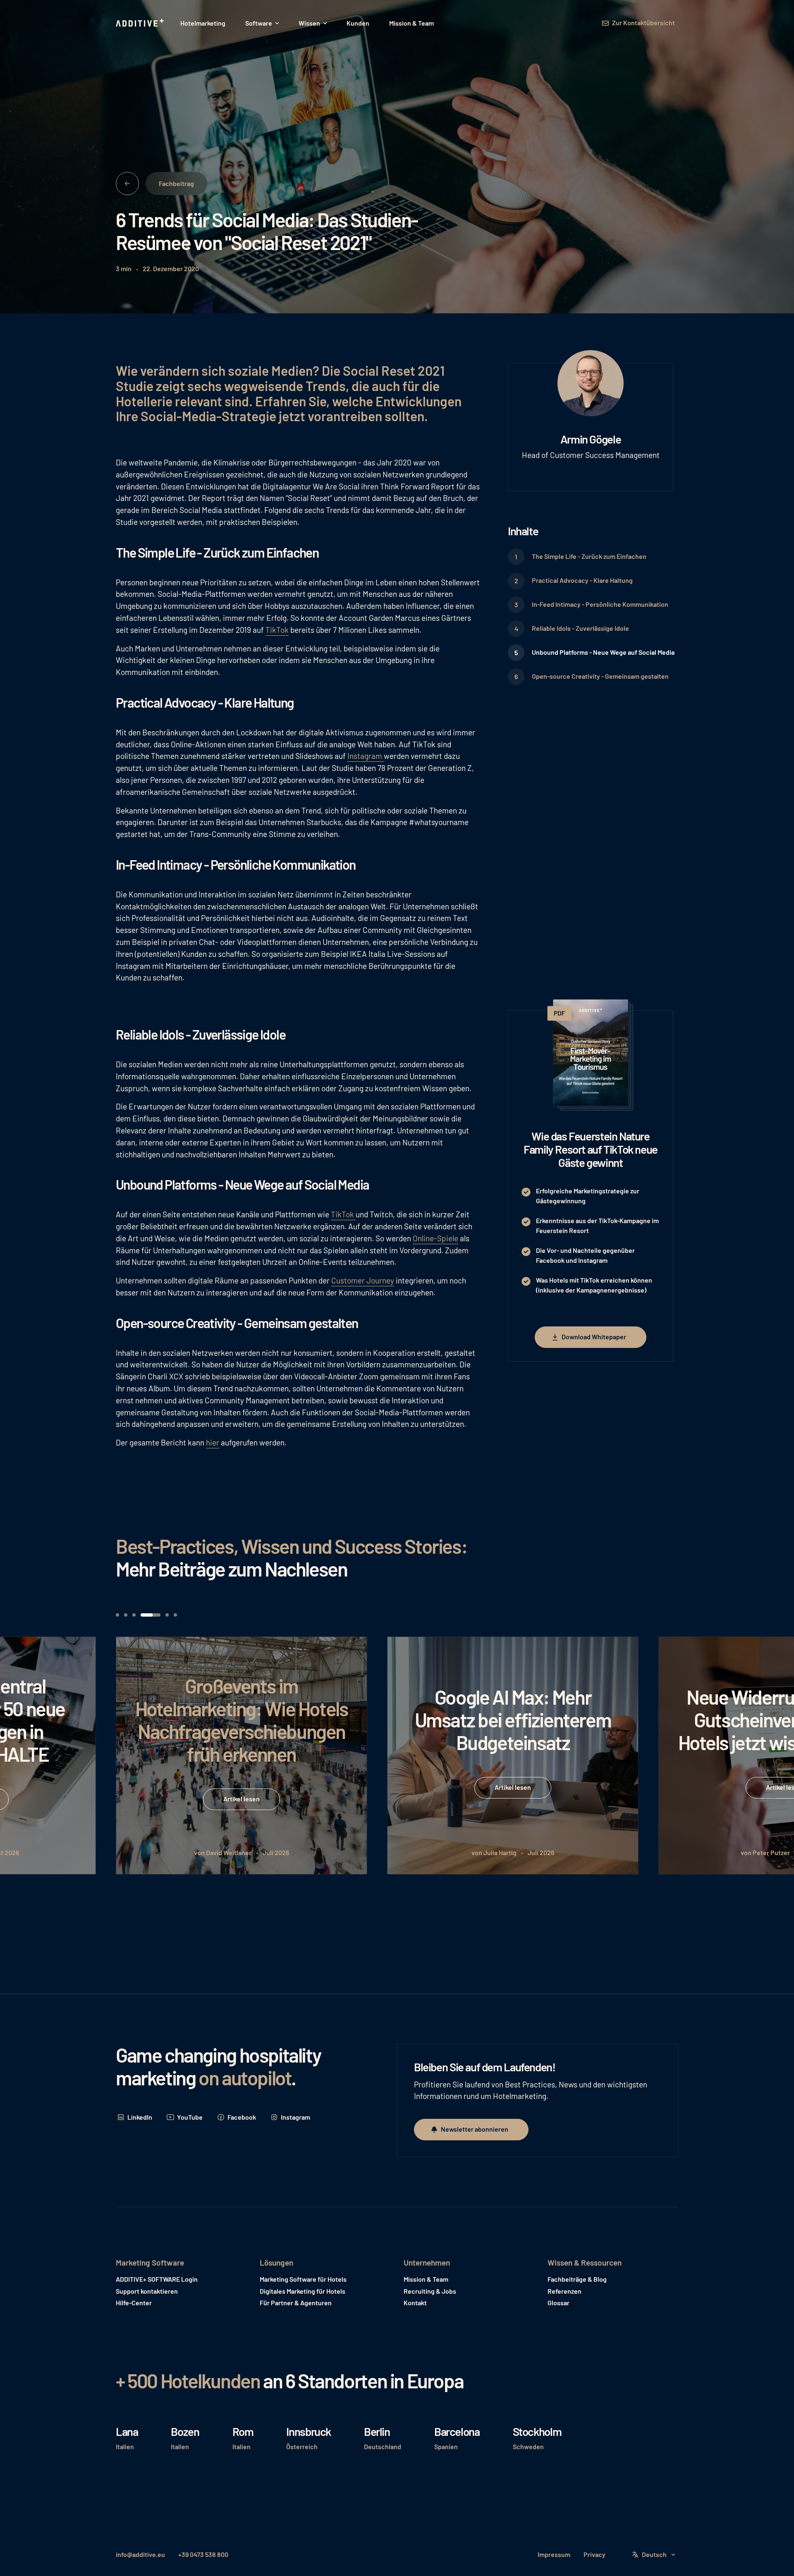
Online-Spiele (435, 1238)
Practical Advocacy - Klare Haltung (582, 580)
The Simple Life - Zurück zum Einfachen (589, 556)
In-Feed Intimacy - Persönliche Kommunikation (600, 604)
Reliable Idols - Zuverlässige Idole (580, 628)
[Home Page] (141, 23)
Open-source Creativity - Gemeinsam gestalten (600, 676)
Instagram (366, 756)
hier (213, 1442)
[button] (262, 23)
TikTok (277, 630)
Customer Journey (363, 1280)
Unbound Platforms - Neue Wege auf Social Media (603, 652)
